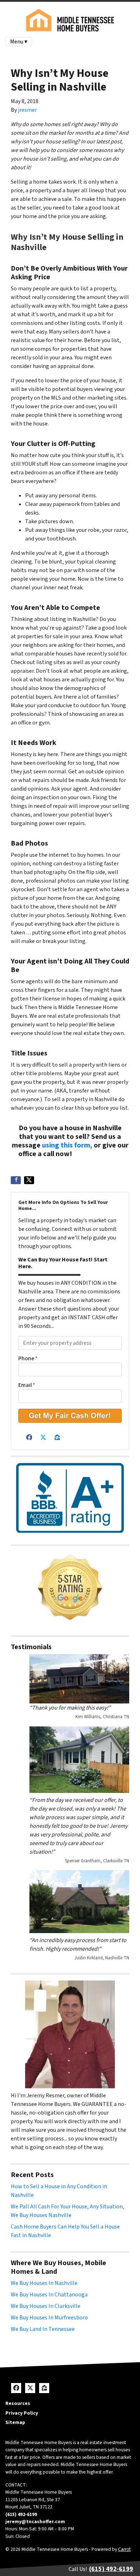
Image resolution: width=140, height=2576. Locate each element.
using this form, (67, 1145)
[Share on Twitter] (29, 1180)
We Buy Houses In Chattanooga (49, 2295)
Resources (18, 2403)
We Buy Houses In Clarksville (46, 2306)
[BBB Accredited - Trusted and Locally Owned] (70, 1498)
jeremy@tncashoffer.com (35, 2522)
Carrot (124, 2549)
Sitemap (15, 2422)
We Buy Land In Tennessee (43, 2329)
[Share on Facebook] (16, 1180)
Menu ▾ (19, 42)
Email (27, 1385)
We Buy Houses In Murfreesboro (49, 2318)
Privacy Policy (22, 2413)
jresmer (27, 110)
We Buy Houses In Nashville (44, 2283)
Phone (28, 1358)
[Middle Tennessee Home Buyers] (70, 1588)
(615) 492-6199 (98, 1154)
